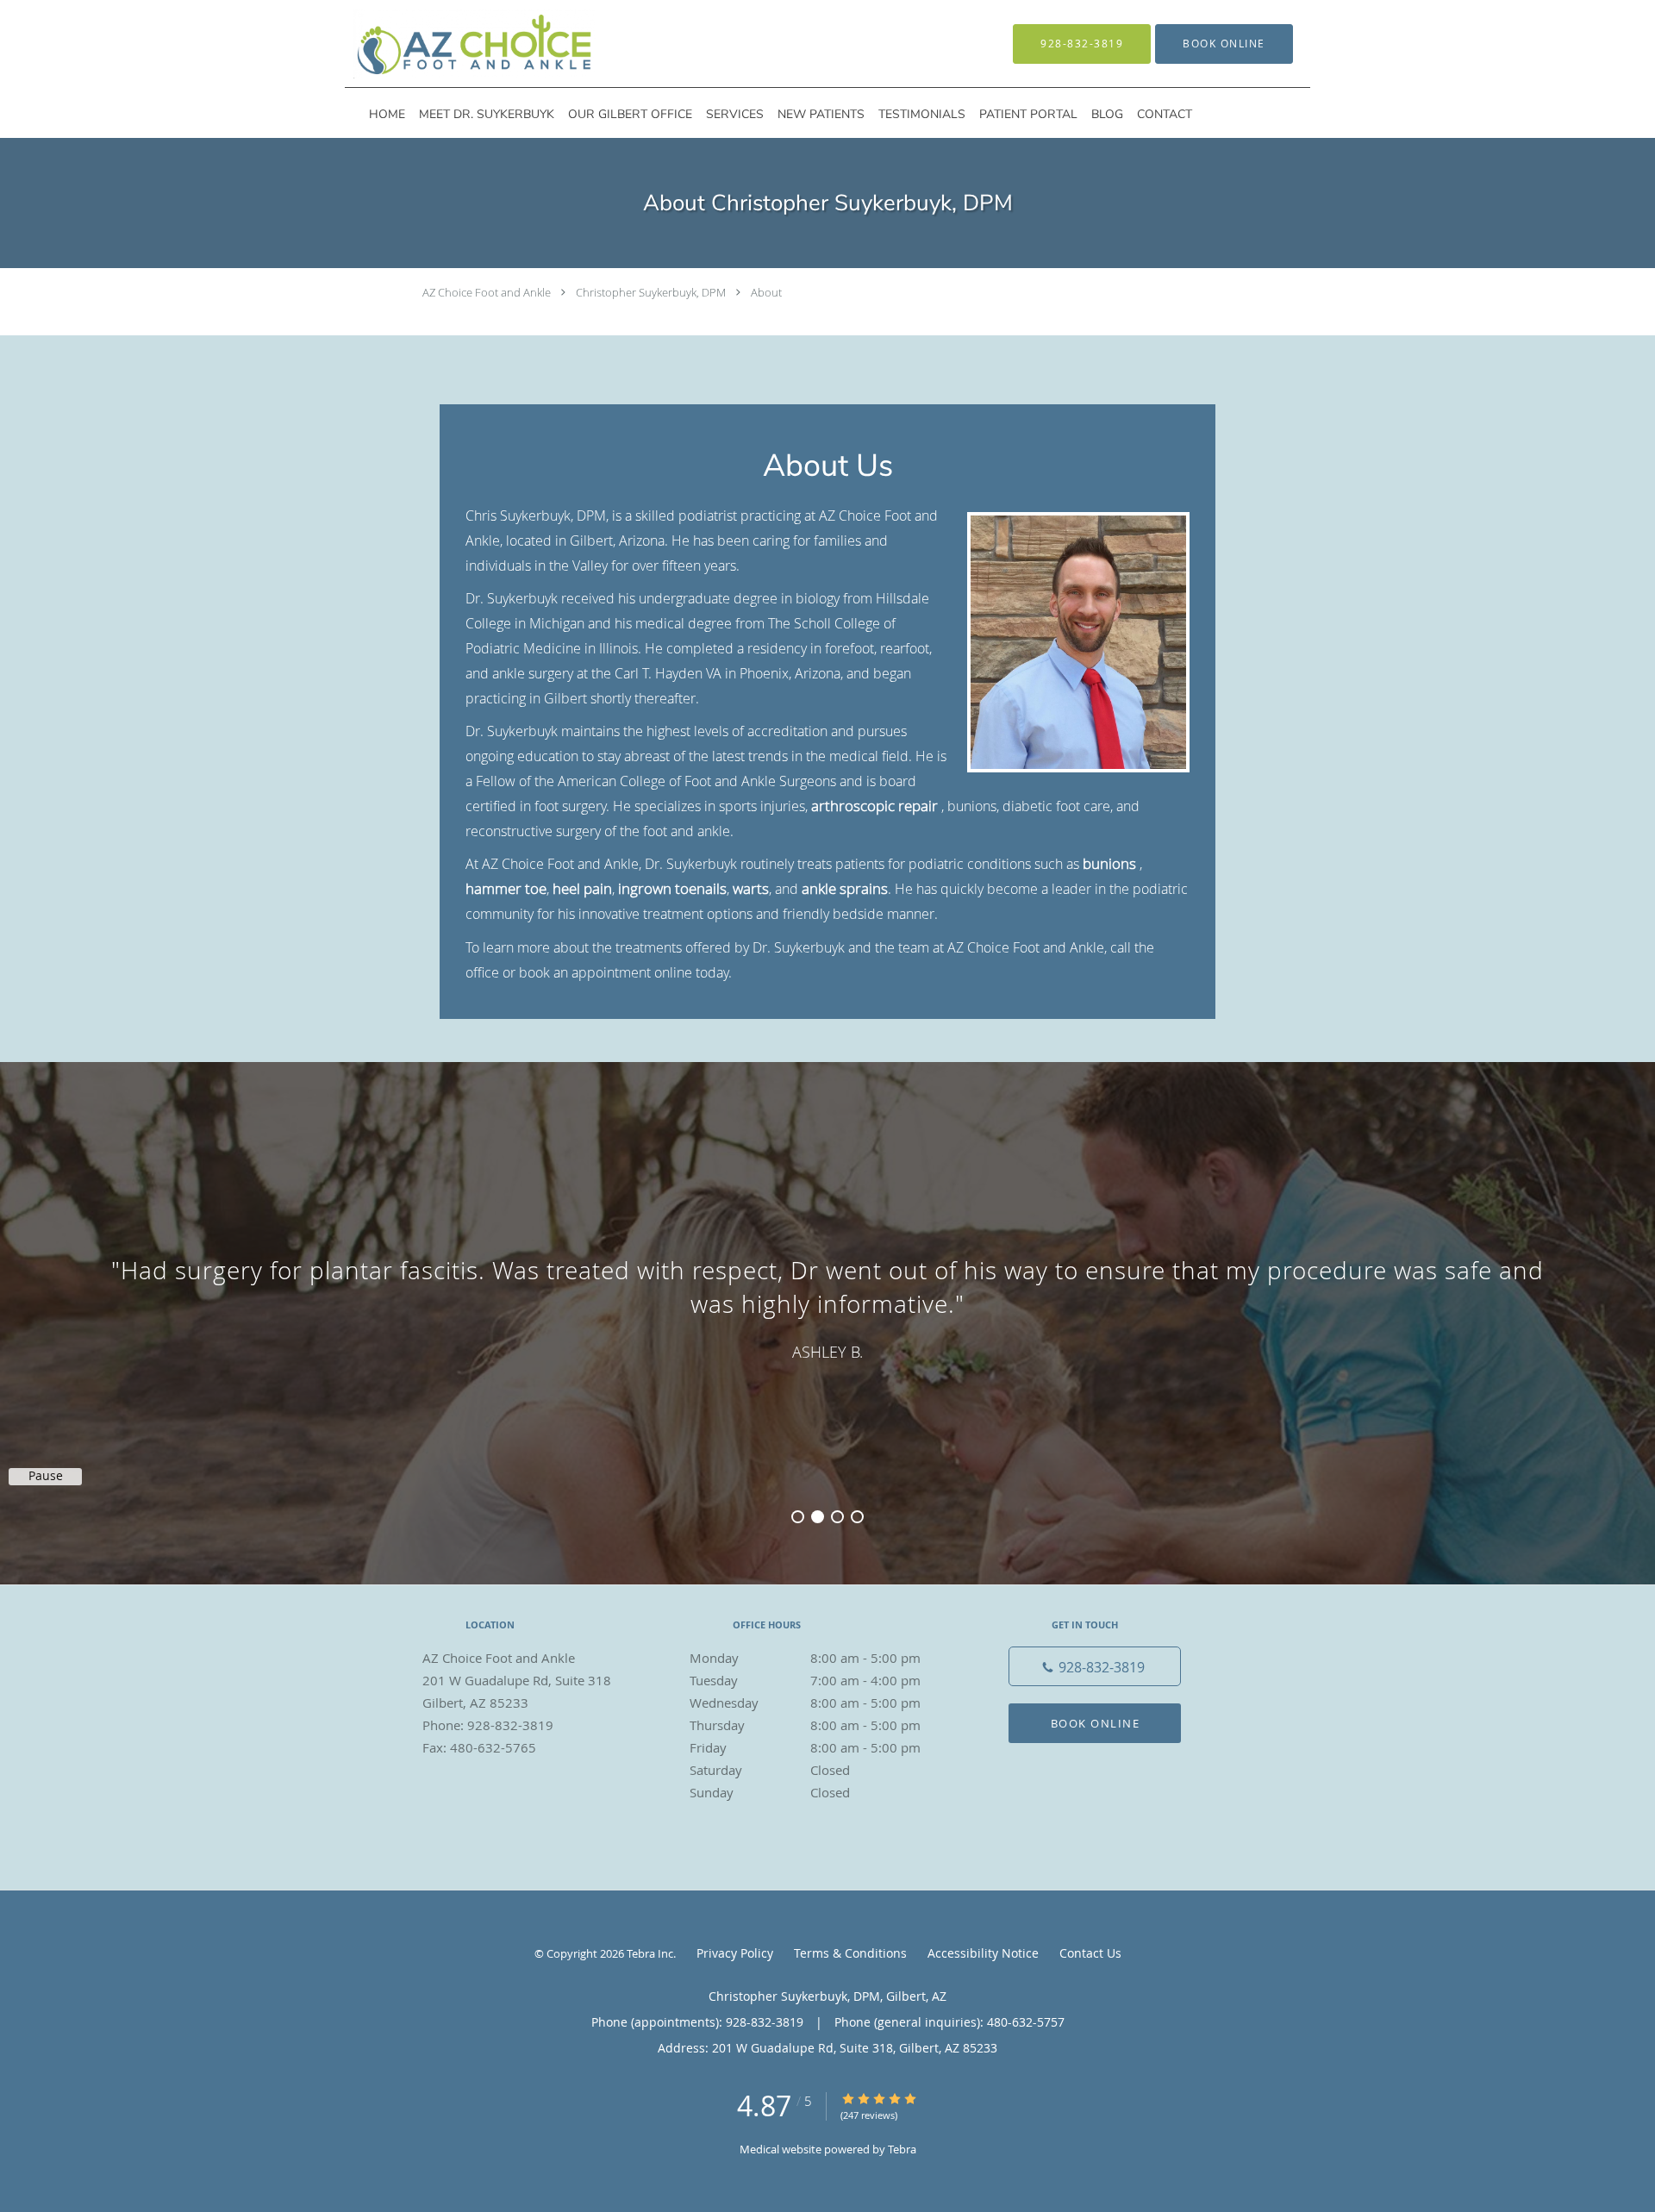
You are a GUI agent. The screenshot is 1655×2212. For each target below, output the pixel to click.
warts (751, 888)
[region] (827, 1306)
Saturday (770, 1770)
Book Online (1096, 1723)
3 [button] (837, 1517)
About (766, 292)
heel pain (582, 888)
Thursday (805, 1725)
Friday (805, 1747)
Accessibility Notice (983, 1953)
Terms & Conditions (850, 1953)
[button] (1224, 44)
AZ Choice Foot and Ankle (487, 292)
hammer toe (506, 888)
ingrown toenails (672, 888)
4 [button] (857, 1517)
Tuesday (805, 1680)
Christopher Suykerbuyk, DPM (651, 292)
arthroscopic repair (874, 806)
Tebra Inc (650, 1953)
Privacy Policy (735, 1953)
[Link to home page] (449, 44)
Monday (805, 1658)
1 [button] (798, 1517)
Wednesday (805, 1703)
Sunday (770, 1792)
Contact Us (1090, 1953)
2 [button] (818, 1517)
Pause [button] (46, 1476)
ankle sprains (845, 888)
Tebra (902, 2149)
